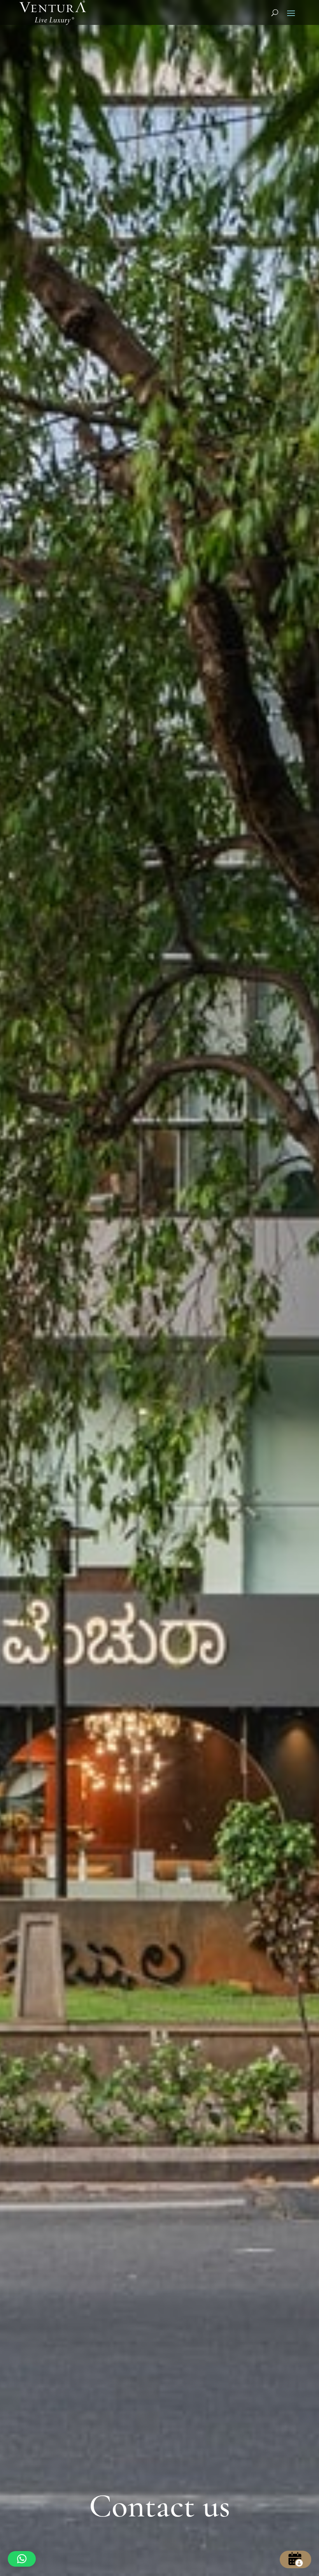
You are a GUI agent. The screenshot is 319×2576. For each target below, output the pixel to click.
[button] (22, 2559)
